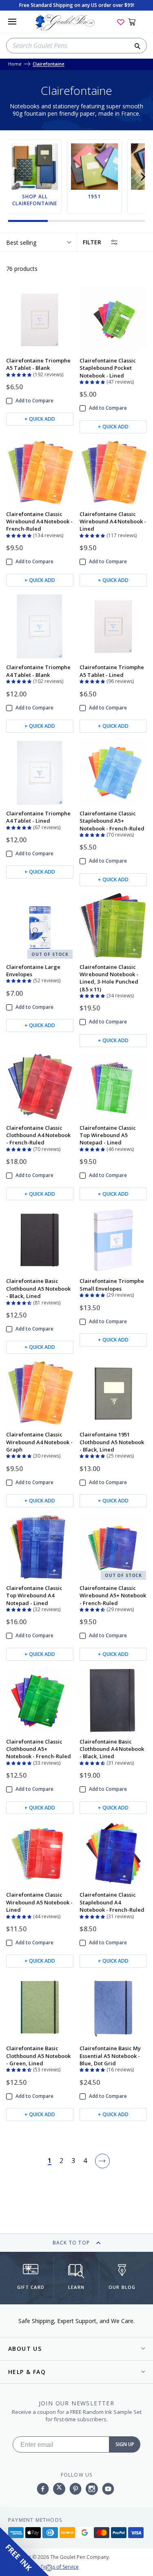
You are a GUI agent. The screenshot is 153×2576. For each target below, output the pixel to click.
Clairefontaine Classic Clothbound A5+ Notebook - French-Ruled (39, 1749)
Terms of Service (60, 2567)
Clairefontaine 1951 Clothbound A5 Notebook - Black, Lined (112, 1442)
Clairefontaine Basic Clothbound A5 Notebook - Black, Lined (38, 1288)
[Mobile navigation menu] (12, 22)
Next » (102, 2161)
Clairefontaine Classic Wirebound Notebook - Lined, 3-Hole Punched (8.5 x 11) (109, 978)
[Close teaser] (49, 2568)
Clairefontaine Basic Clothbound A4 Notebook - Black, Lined (112, 1749)
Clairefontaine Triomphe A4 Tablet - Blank (38, 671)
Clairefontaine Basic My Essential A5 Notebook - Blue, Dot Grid (110, 2056)
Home (15, 64)
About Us (25, 2349)
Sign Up (125, 2444)
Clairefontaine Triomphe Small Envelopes (112, 1285)
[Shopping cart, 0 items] (136, 22)
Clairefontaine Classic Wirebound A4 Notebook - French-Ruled (39, 522)
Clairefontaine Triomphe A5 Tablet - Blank (38, 364)
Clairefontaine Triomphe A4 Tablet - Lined (38, 817)
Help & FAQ (27, 2372)
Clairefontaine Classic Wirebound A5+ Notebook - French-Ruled (113, 1595)
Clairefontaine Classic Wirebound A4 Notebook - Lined (113, 522)
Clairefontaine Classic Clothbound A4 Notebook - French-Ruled (38, 1135)
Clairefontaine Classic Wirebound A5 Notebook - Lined (39, 1902)
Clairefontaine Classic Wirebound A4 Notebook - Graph (39, 1442)
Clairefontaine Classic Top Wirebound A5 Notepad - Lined (108, 1135)
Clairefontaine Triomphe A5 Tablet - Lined (112, 671)
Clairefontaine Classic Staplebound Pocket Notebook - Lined (108, 368)
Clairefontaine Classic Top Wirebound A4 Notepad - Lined (34, 1595)
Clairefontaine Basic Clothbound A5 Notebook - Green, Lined (38, 2056)
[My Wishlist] (121, 22)
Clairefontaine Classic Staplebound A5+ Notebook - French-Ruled (112, 821)
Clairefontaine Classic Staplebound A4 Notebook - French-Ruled (112, 1902)
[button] (143, 177)
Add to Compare (34, 401)
